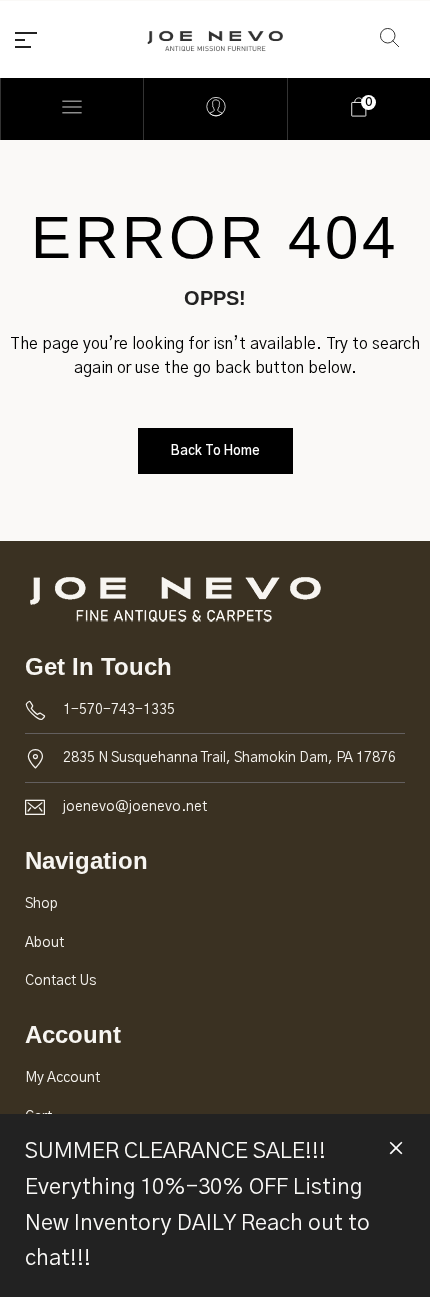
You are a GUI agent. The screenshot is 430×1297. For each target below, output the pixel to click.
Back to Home (215, 451)
